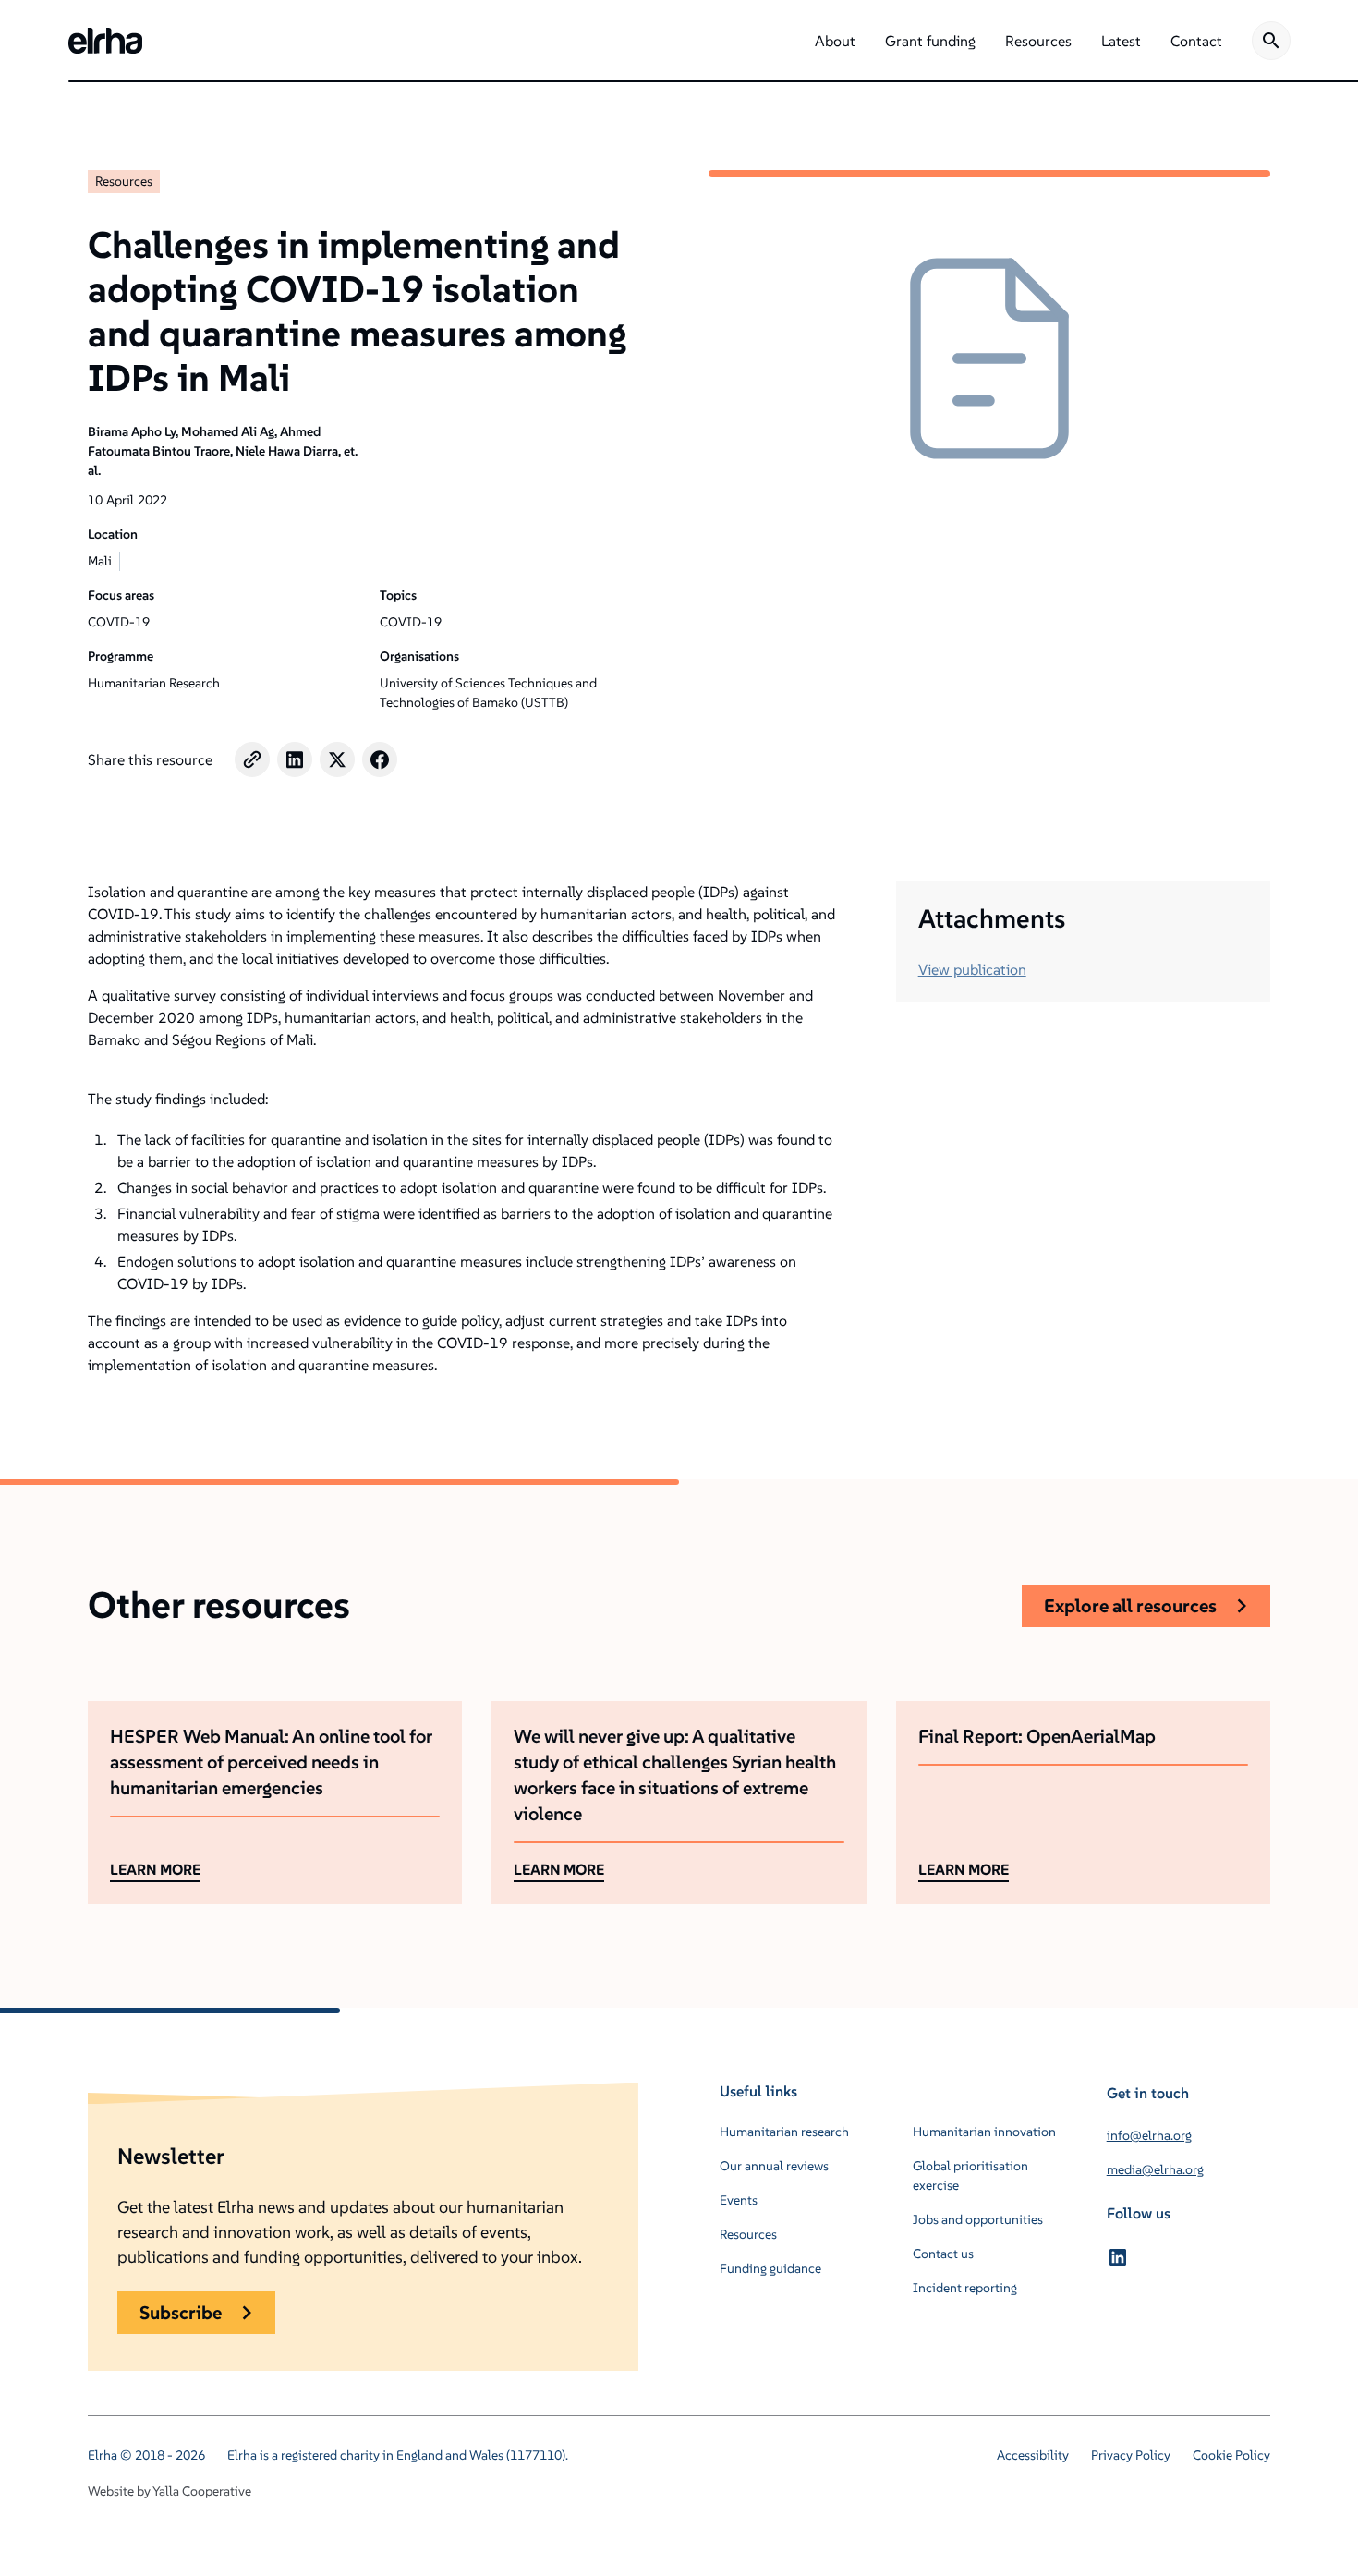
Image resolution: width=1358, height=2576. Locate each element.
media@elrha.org (1155, 2169)
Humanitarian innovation (984, 2132)
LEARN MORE (155, 1869)
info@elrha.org (1149, 2135)
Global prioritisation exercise (970, 2175)
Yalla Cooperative (202, 2491)
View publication (972, 969)
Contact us (943, 2254)
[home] (105, 41)
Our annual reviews (774, 2166)
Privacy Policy (1131, 2455)
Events (739, 2200)
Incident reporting (965, 2288)
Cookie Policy (1231, 2455)
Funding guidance (770, 2268)
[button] (835, 41)
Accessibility (1033, 2455)
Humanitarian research (784, 2132)
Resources (124, 181)
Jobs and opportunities (978, 2219)
